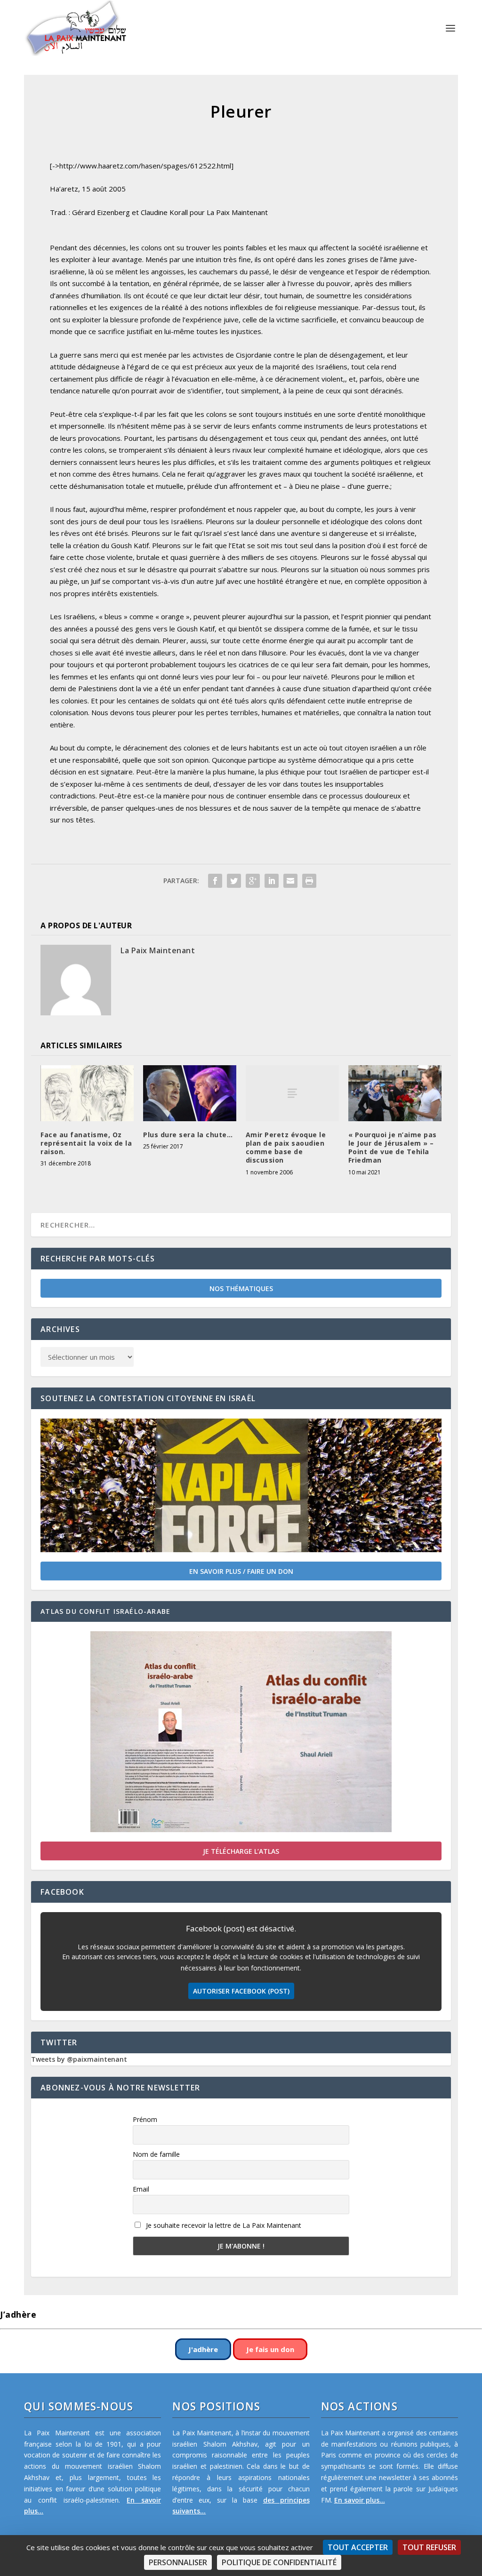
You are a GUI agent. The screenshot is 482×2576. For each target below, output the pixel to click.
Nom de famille (156, 2154)
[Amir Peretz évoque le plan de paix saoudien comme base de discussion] (292, 1093)
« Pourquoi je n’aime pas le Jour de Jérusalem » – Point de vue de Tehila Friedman (393, 1148)
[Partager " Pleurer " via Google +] (253, 881)
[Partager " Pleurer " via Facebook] (215, 881)
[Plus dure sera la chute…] (190, 1093)
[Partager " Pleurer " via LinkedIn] (272, 881)
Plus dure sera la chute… (188, 1135)
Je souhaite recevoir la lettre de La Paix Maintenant (223, 2225)
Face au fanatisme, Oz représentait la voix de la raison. (86, 1143)
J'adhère (203, 2349)
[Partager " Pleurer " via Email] (290, 881)
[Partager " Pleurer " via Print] (309, 881)
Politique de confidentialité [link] (279, 2562)
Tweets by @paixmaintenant (79, 2059)
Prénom (145, 2119)
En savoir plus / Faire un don (241, 1571)
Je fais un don (270, 2349)
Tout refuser (429, 2547)
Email (141, 2189)
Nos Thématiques (241, 1288)
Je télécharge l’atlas (241, 1851)
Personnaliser (178, 2562)
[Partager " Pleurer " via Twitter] (234, 881)
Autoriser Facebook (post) (241, 1991)
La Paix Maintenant (158, 950)
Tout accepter (358, 2547)
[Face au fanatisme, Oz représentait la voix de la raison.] (87, 1093)
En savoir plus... (360, 2500)
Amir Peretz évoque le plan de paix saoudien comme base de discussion (286, 1148)
